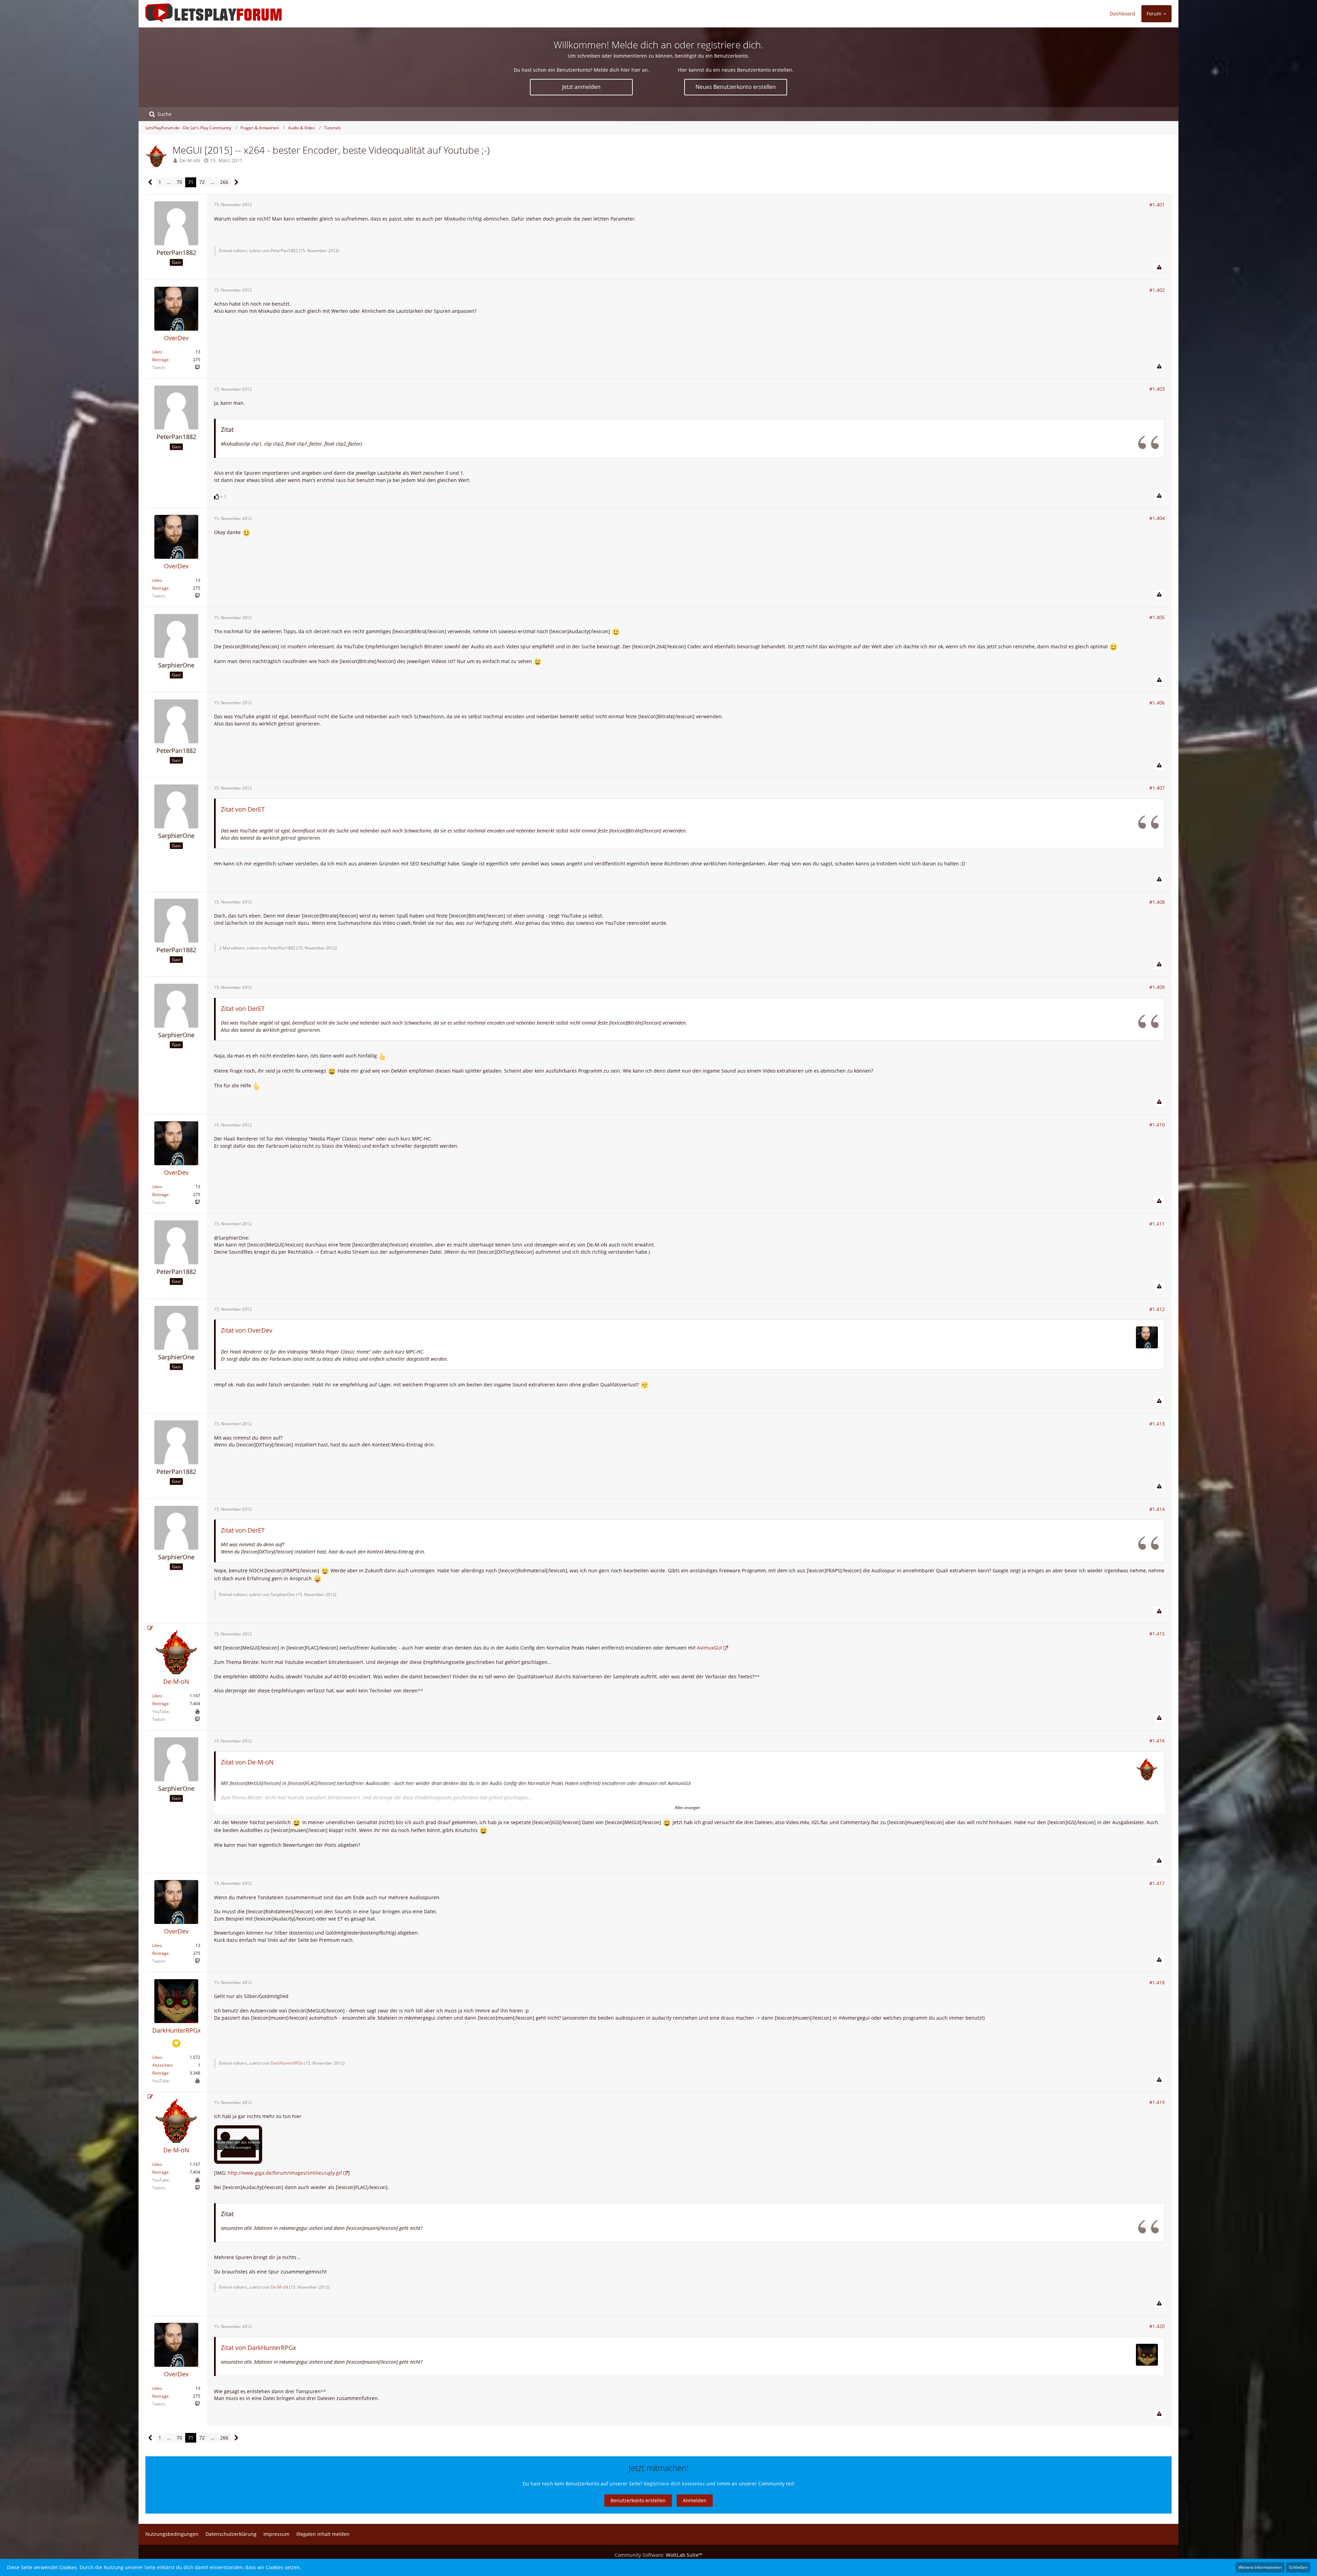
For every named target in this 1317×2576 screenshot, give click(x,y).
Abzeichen (162, 2065)
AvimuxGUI (709, 1648)
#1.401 (1157, 205)
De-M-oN (190, 160)
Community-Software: (658, 2555)
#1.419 (1157, 2102)
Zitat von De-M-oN (247, 1762)
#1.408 (1157, 902)
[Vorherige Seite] (150, 182)
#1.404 (1157, 518)
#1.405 (1157, 617)
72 (202, 182)
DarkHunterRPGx (287, 2063)
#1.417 (1157, 1883)
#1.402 (1157, 290)
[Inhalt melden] (1159, 268)
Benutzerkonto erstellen (638, 2500)
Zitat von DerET (243, 809)
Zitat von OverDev (247, 1330)
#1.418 (1157, 1982)
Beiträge (161, 360)
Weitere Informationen (1260, 2567)
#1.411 (1157, 1224)
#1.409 (1157, 987)
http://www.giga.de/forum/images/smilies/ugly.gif (285, 2173)
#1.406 (1157, 703)
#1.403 (1157, 389)
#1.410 (1157, 1125)
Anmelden (695, 2500)
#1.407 (1157, 788)
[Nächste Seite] (236, 182)
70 (179, 182)
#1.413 (1157, 1424)
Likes (157, 352)
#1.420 (1157, 2326)
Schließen (1298, 2567)
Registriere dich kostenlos (674, 2484)
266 (224, 182)
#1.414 (1157, 1509)
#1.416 (1157, 1741)
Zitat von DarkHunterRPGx (258, 2348)
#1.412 (1157, 1309)
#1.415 (1157, 1634)
